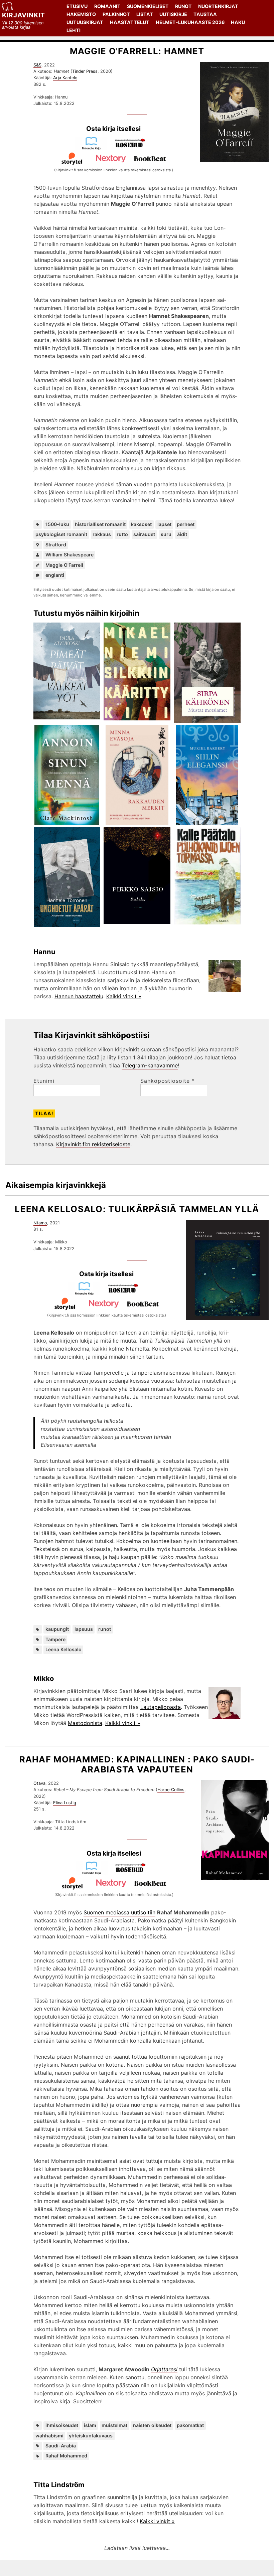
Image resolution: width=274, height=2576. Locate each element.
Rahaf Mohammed (66, 2456)
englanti (55, 575)
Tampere (55, 1639)
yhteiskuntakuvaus (91, 2436)
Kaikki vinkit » (124, 996)
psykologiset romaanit (61, 534)
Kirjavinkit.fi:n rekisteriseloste (93, 1144)
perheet (186, 524)
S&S (37, 65)
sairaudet (144, 534)
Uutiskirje (173, 14)
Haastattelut (130, 22)
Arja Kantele (65, 78)
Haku (238, 22)
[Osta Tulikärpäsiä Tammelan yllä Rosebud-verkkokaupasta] (126, 1293)
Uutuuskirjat (85, 22)
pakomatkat (190, 2425)
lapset (164, 524)
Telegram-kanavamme (150, 1065)
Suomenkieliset (148, 6)
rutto (122, 534)
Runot (183, 6)
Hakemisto (81, 14)
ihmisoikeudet (62, 2425)
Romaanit (107, 6)
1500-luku (57, 524)
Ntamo (40, 1223)
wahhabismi (49, 2436)
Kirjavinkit (24, 15)
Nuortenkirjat (218, 6)
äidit (182, 534)
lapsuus (84, 1629)
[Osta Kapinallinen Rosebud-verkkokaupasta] (133, 1873)
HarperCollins (171, 1790)
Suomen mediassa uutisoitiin (119, 1912)
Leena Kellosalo (63, 1649)
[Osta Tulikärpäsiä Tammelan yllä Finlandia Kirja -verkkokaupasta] (87, 1293)
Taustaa (205, 14)
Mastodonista (85, 1723)
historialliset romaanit (100, 524)
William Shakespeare (70, 555)
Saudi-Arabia (61, 2446)
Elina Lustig (65, 1803)
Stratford (56, 545)
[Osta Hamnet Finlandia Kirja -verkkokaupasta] (94, 148)
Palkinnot (116, 14)
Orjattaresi (164, 2369)
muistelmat (114, 2425)
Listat (145, 14)
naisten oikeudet (152, 2425)
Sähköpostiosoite (168, 1081)
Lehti (74, 30)
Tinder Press (85, 71)
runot (105, 1629)
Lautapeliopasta (161, 1707)
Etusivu (77, 6)
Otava (39, 1783)
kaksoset (141, 524)
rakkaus (102, 534)
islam (90, 2425)
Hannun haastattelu (79, 996)
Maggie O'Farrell (64, 565)
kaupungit (57, 1629)
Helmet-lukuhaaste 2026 (190, 22)
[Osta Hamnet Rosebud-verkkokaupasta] (133, 148)
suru (166, 534)
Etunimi (44, 1081)
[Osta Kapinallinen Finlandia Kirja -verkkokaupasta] (94, 1873)
